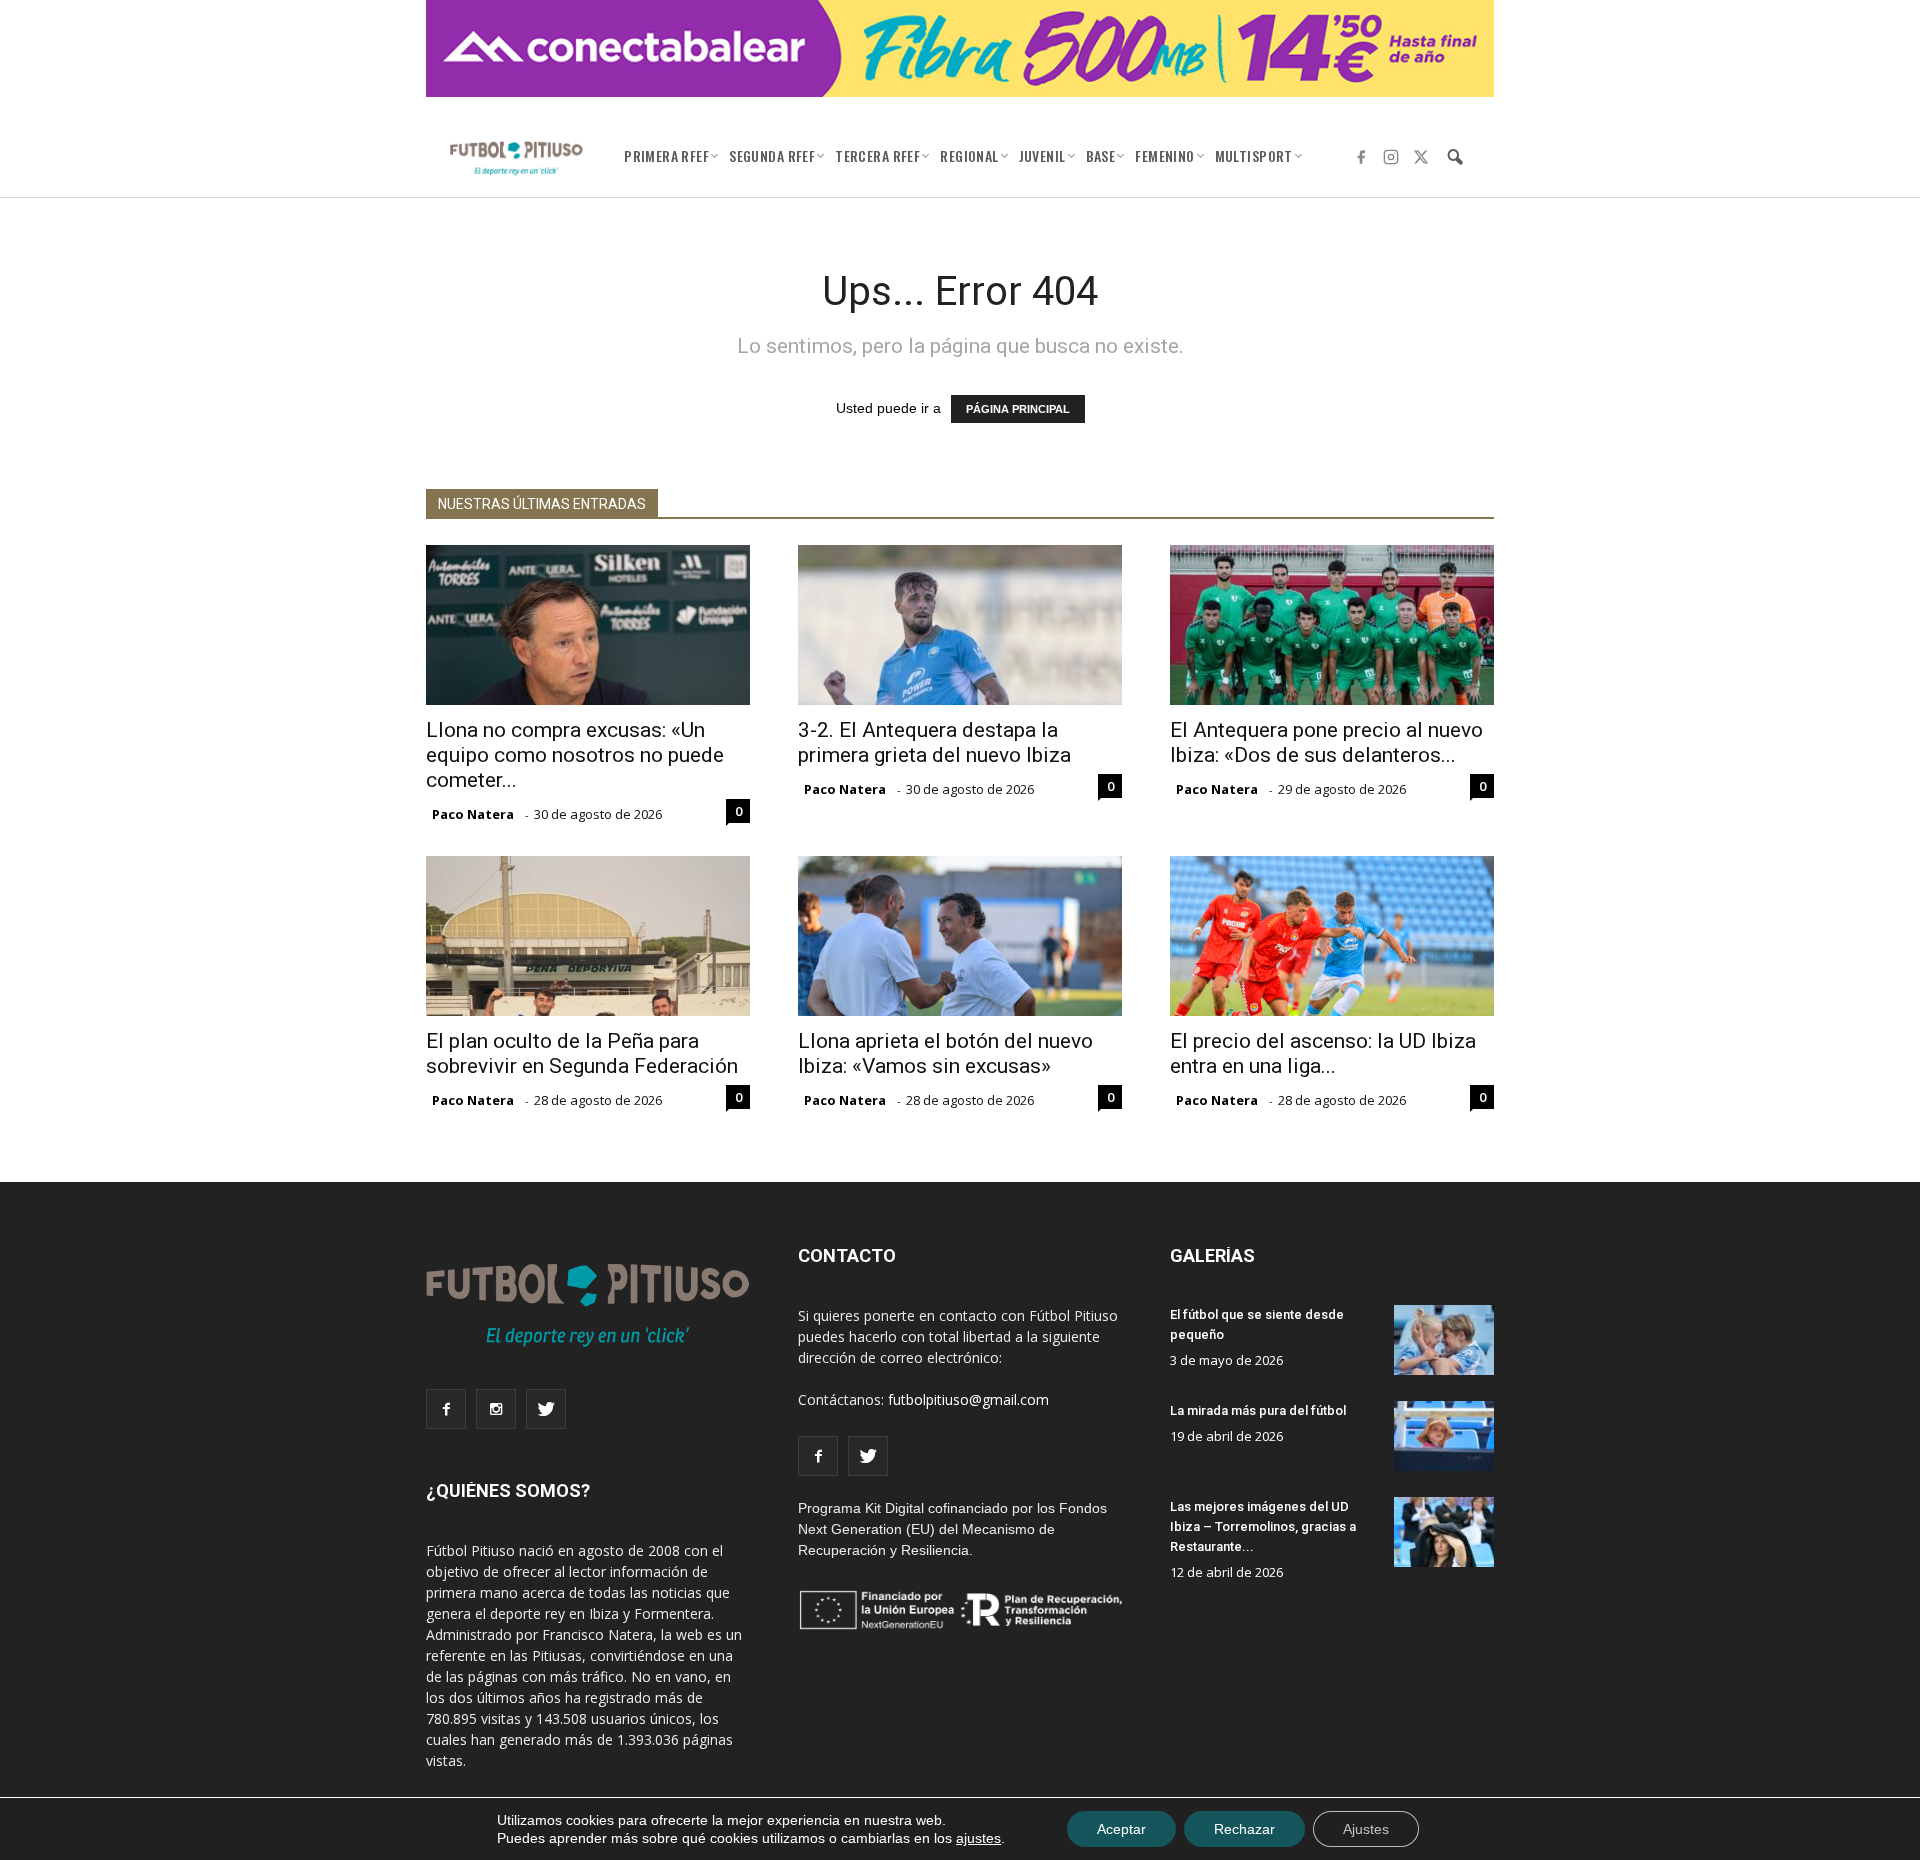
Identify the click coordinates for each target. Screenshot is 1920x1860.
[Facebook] (1361, 157)
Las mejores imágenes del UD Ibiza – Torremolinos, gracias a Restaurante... (1263, 1526)
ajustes (978, 1838)
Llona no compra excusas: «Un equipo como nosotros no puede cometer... (575, 755)
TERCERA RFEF (877, 155)
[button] (1455, 157)
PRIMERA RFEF (666, 155)
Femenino (1164, 155)
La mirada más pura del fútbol (1258, 1410)
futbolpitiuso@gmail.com (968, 1399)
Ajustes (1366, 1829)
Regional (969, 155)
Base (1101, 155)
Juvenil (1042, 155)
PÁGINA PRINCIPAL (1018, 409)
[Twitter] (1421, 157)
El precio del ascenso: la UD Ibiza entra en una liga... (1323, 1053)
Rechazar (1244, 1829)
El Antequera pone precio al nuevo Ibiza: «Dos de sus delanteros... (1326, 742)
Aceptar (1121, 1829)
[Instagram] (1391, 157)
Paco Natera (473, 814)
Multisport (1254, 155)
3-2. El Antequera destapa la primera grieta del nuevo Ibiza (934, 742)
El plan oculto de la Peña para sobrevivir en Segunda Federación (582, 1053)
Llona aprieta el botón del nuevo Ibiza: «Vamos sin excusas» (945, 1053)
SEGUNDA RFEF (772, 155)
